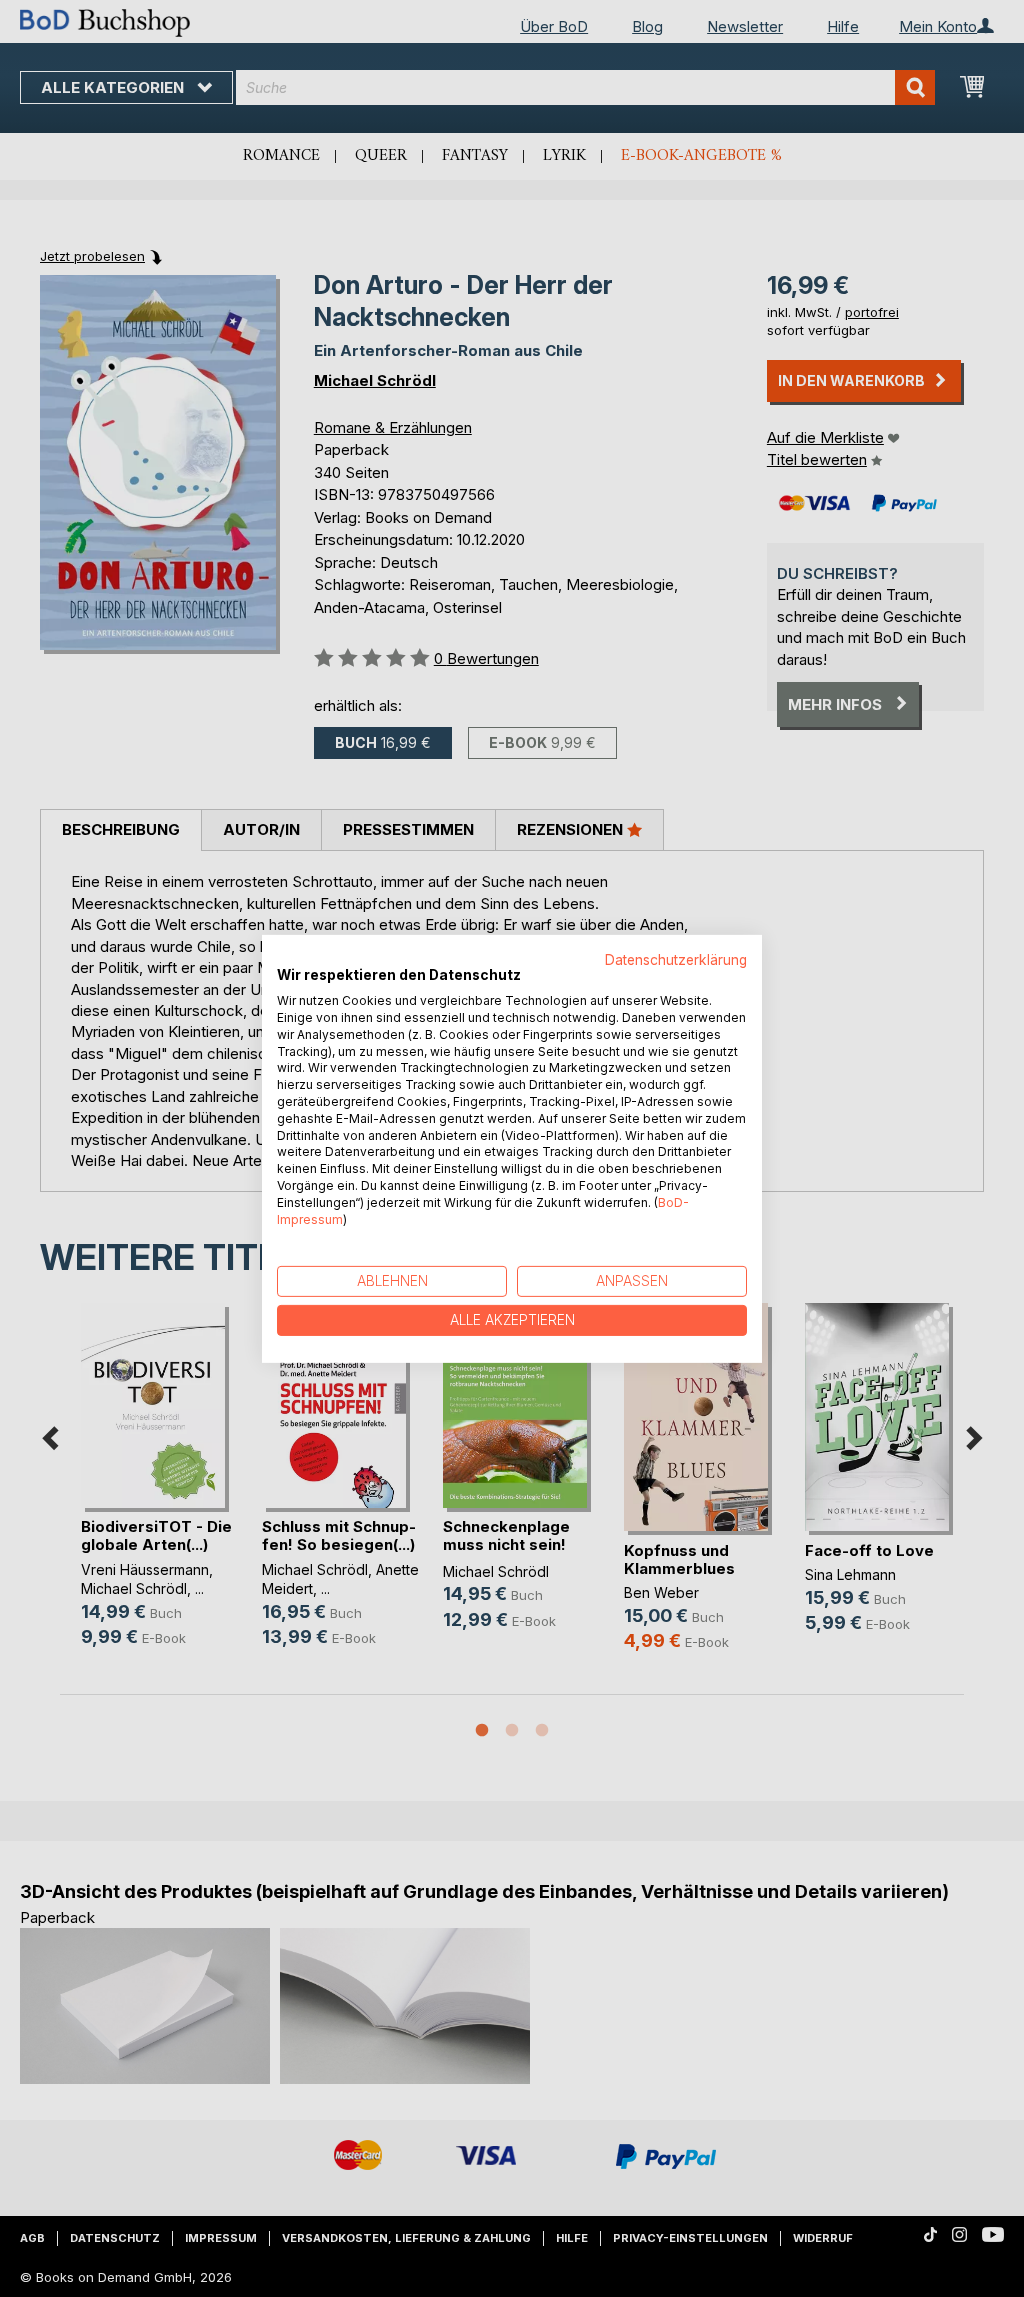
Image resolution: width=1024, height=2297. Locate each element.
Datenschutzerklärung (676, 959)
